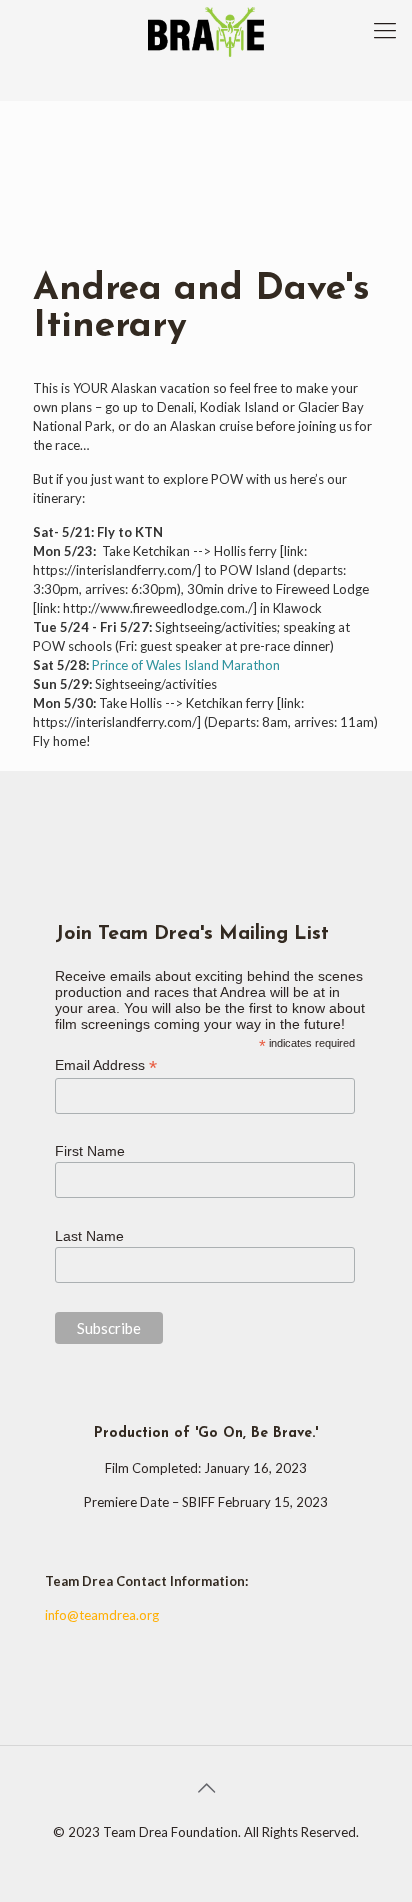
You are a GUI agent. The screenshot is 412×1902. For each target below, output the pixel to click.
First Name (90, 1151)
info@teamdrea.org (102, 1615)
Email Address (106, 1065)
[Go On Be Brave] (206, 30)
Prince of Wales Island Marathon (186, 665)
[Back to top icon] (206, 1787)
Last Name (89, 1236)
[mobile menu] (385, 30)
